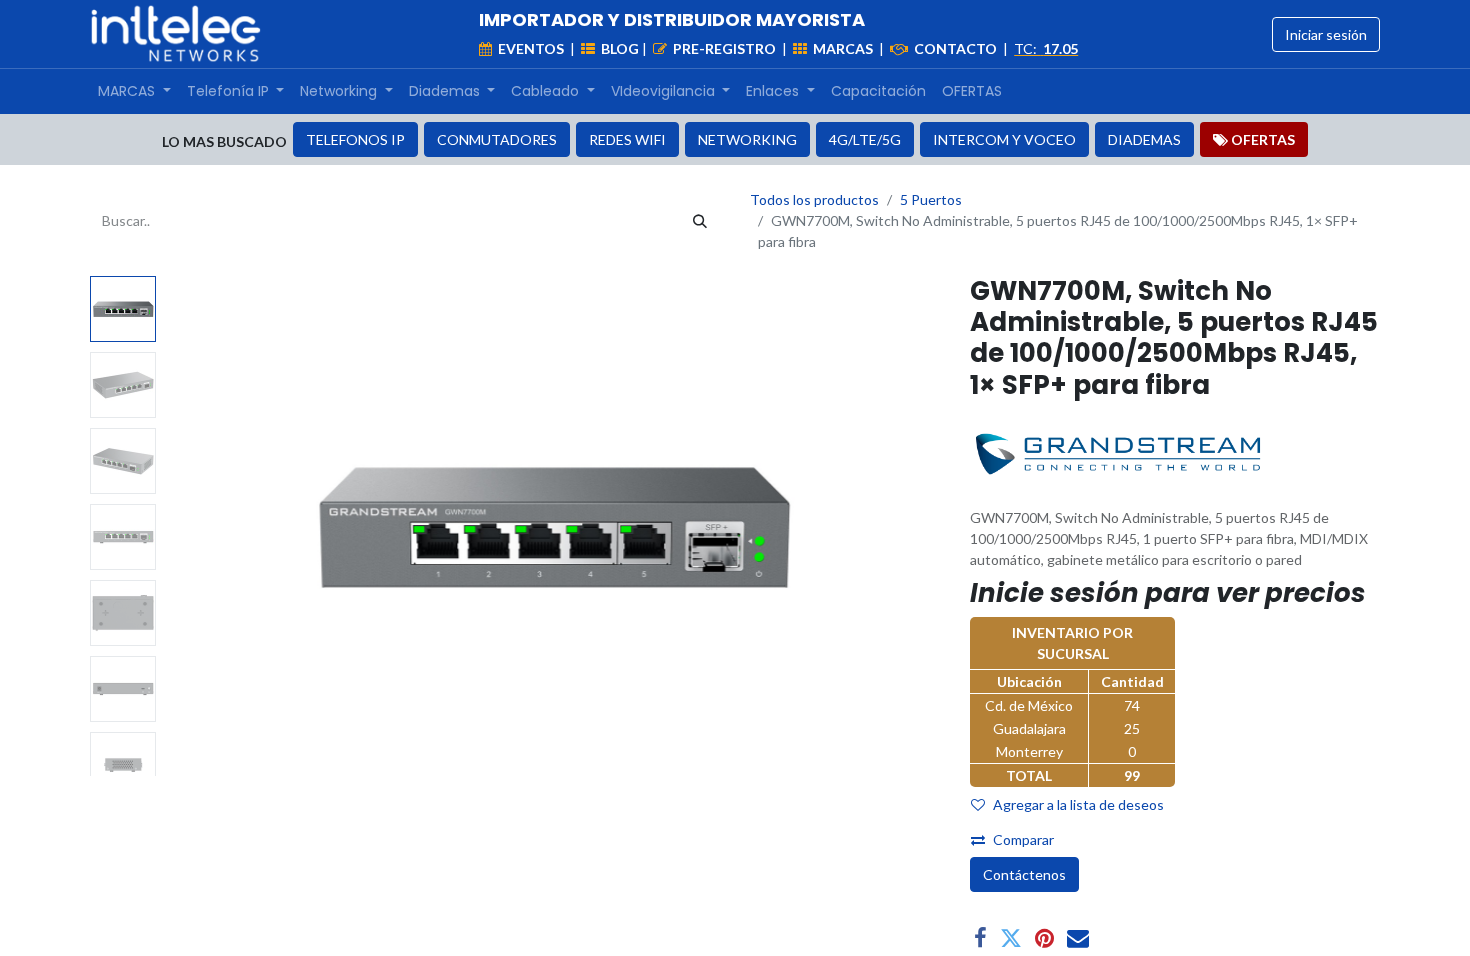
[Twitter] (1011, 938)
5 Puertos (931, 199)
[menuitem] (134, 91)
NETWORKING (747, 139)
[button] (222, 526)
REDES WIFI (627, 139)
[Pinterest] (1044, 938)
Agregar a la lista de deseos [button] (1078, 804)
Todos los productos (814, 199)
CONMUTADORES (497, 139)
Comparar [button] (1023, 839)
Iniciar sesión (1326, 34)
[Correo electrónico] (1078, 938)
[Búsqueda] (700, 220)
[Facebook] (980, 938)
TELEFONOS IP (355, 139)
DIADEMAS (1144, 139)
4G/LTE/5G (865, 139)
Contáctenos (1024, 874)
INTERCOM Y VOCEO (1004, 139)
